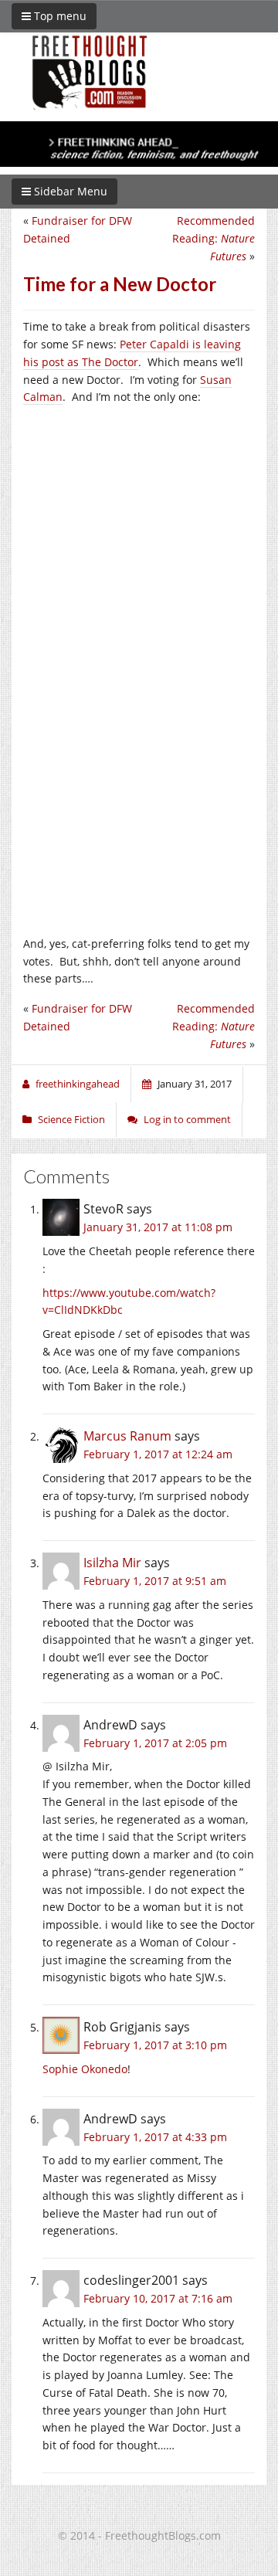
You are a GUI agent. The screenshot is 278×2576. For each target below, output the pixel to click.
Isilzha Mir (112, 1563)
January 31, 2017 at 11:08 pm (158, 1227)
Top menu (59, 16)
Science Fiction (71, 1119)
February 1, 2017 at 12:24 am (158, 1454)
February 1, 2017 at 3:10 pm (155, 2045)
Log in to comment (187, 1119)
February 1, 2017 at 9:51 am (155, 1581)
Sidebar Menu (69, 191)
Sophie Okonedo (85, 2069)
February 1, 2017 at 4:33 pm (155, 2137)
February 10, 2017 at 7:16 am (158, 2298)
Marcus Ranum (127, 1436)
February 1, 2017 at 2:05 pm (155, 1743)
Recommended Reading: (214, 238)
